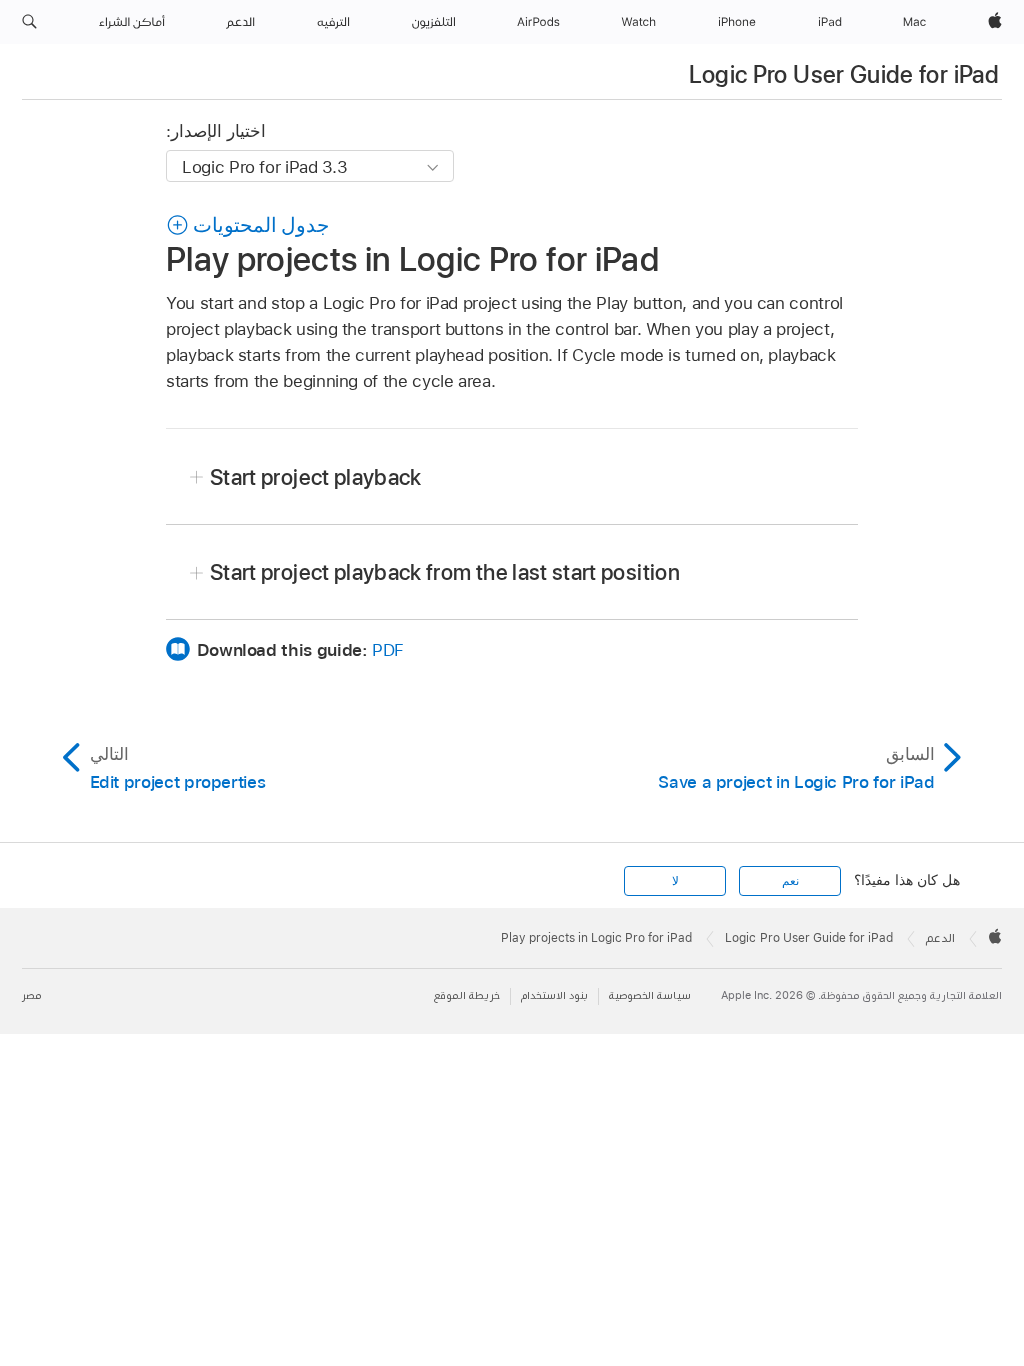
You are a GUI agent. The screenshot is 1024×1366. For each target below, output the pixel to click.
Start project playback (316, 477)
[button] (29, 22)
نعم (790, 881)
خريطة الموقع (467, 995)
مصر (31, 995)
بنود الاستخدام (554, 995)
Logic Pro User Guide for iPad (844, 74)
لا (675, 881)
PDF (388, 650)
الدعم (940, 938)
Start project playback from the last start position (445, 572)
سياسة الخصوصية (650, 995)
